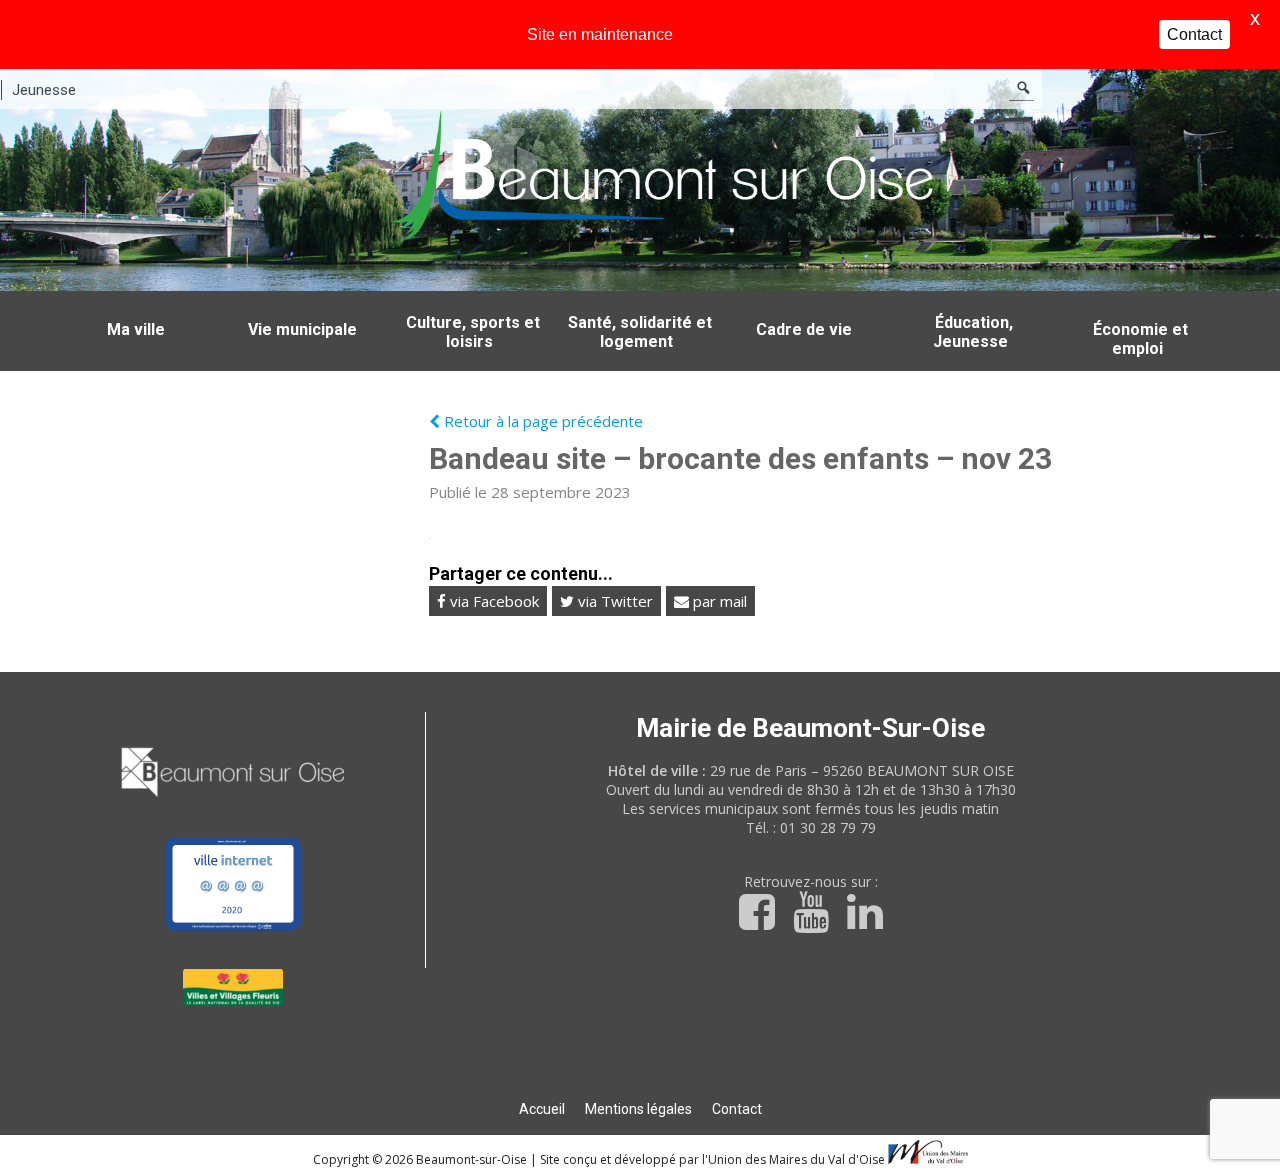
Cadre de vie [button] (804, 329)
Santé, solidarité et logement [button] (640, 332)
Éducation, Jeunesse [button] (973, 332)
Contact (737, 1109)
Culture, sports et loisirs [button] (473, 332)
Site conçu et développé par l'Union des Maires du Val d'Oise (712, 1159)
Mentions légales (638, 1109)
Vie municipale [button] (302, 329)
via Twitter (613, 601)
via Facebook (492, 601)
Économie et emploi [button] (1140, 339)
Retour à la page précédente (541, 421)
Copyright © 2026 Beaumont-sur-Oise (421, 1159)
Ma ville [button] (136, 329)
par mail (718, 601)
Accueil (542, 1109)
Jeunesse (44, 90)
